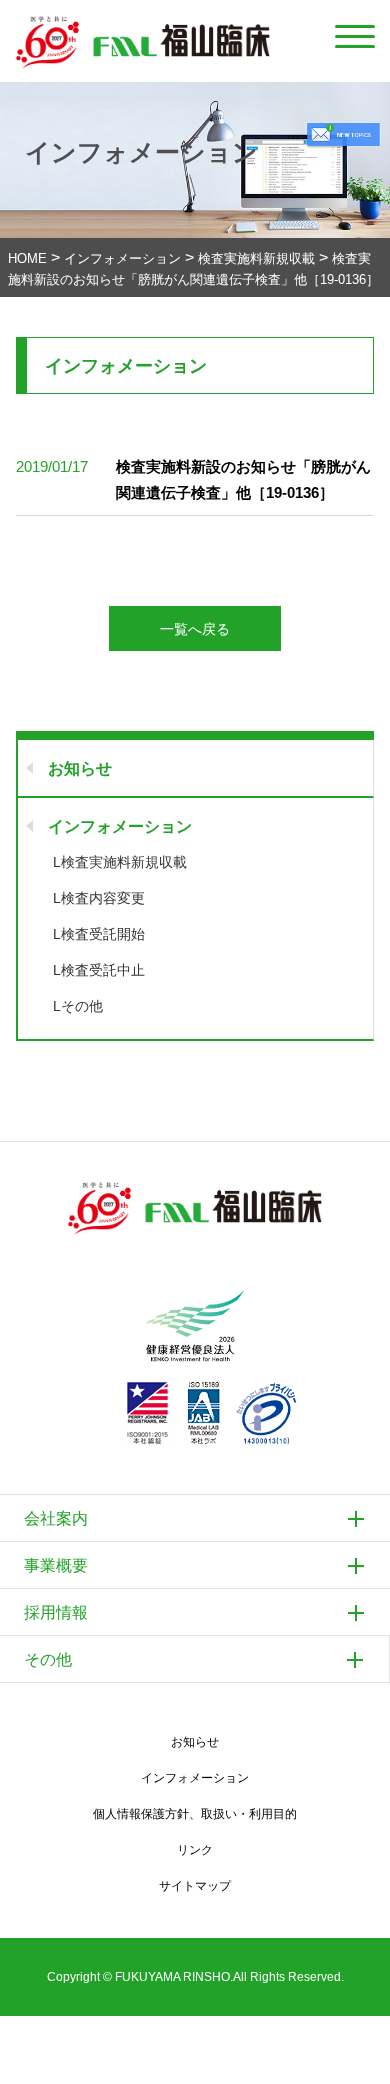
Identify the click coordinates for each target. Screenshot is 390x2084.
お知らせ (80, 768)
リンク (195, 1850)
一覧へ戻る (195, 629)
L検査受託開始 (99, 934)
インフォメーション (120, 826)
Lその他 (78, 1006)
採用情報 (56, 1612)
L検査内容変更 (99, 898)
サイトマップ (195, 1886)
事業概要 (56, 1565)
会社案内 (56, 1518)
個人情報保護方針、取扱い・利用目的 (195, 1814)
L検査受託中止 (99, 970)
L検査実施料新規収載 (120, 862)
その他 (48, 1659)
